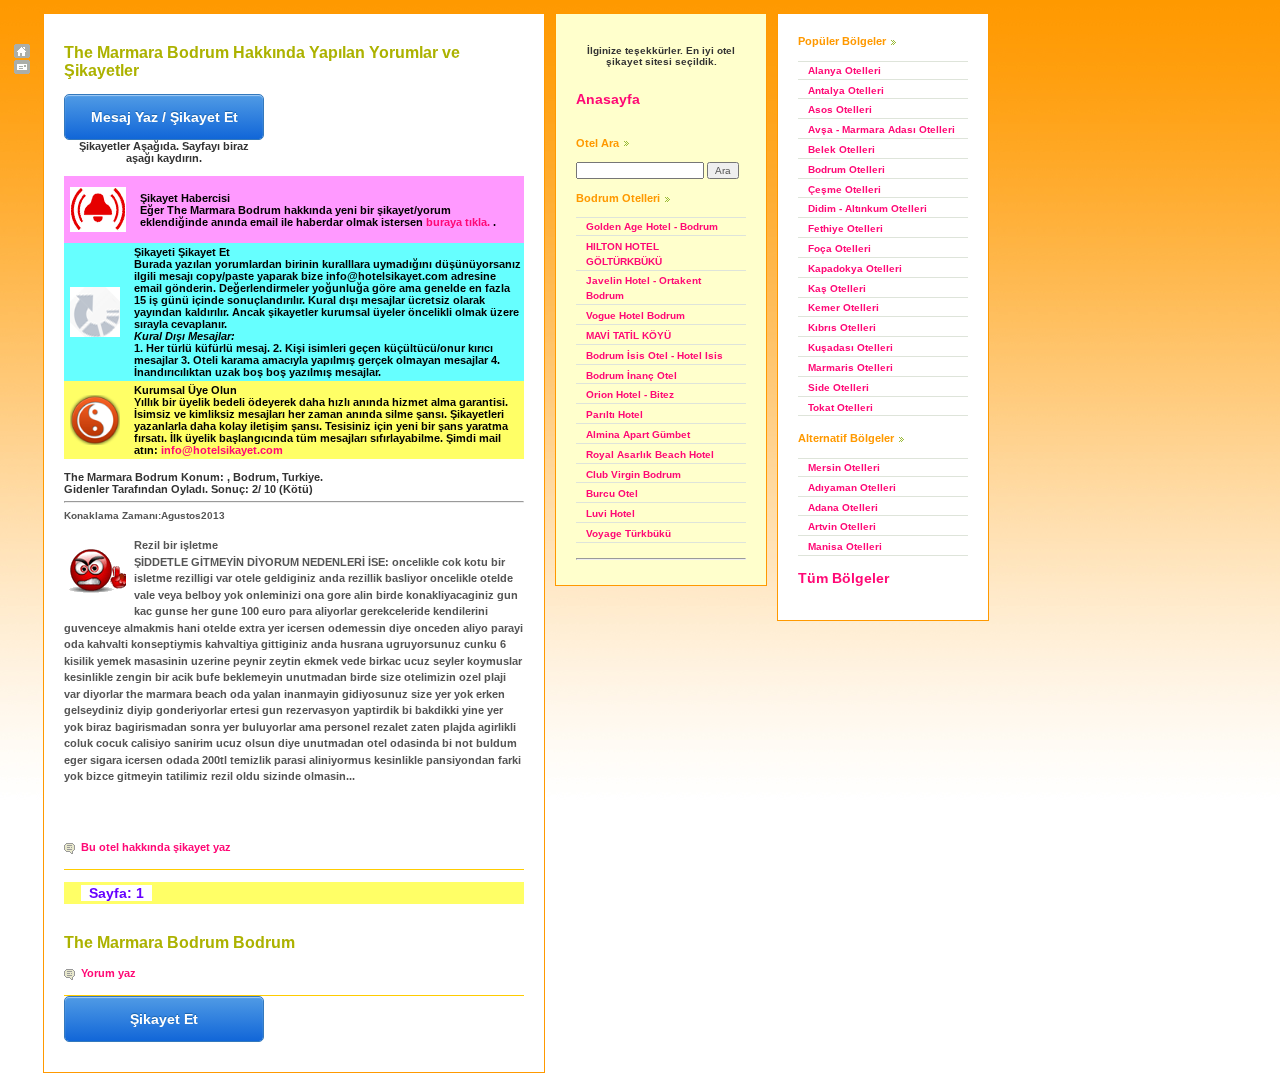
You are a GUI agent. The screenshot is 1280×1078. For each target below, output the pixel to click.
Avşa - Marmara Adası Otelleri (881, 129)
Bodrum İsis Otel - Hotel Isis (654, 355)
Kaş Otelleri (837, 288)
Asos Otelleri (840, 109)
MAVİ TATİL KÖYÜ (628, 335)
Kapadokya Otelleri (855, 268)
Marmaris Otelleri (850, 367)
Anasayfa (608, 99)
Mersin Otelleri (844, 467)
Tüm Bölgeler (843, 578)
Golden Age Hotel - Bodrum (652, 226)
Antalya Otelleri (846, 90)
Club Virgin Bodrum (633, 474)
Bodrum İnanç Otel (631, 375)
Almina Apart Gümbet (638, 434)
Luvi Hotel (610, 513)
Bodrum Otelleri (846, 169)
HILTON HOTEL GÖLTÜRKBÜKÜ (624, 254)
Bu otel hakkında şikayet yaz (156, 847)
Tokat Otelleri (840, 407)
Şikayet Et (164, 1019)
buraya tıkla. (459, 222)
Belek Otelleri (841, 149)
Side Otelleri (838, 387)
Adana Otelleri (843, 507)
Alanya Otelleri (844, 70)
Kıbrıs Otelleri (842, 327)
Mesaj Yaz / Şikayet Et (164, 117)
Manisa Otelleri (845, 546)
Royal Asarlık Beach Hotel (650, 454)
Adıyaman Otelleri (852, 487)
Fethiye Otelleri (845, 228)
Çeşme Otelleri (844, 189)
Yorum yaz (108, 973)
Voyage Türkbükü (628, 533)
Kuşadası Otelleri (850, 347)
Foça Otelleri (839, 248)
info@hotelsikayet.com (222, 450)
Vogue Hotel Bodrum (635, 315)
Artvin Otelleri (842, 526)
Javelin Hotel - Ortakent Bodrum (643, 288)
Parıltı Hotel (614, 414)
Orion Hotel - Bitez (630, 394)
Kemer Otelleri (843, 307)
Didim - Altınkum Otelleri (867, 208)
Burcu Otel (612, 493)
